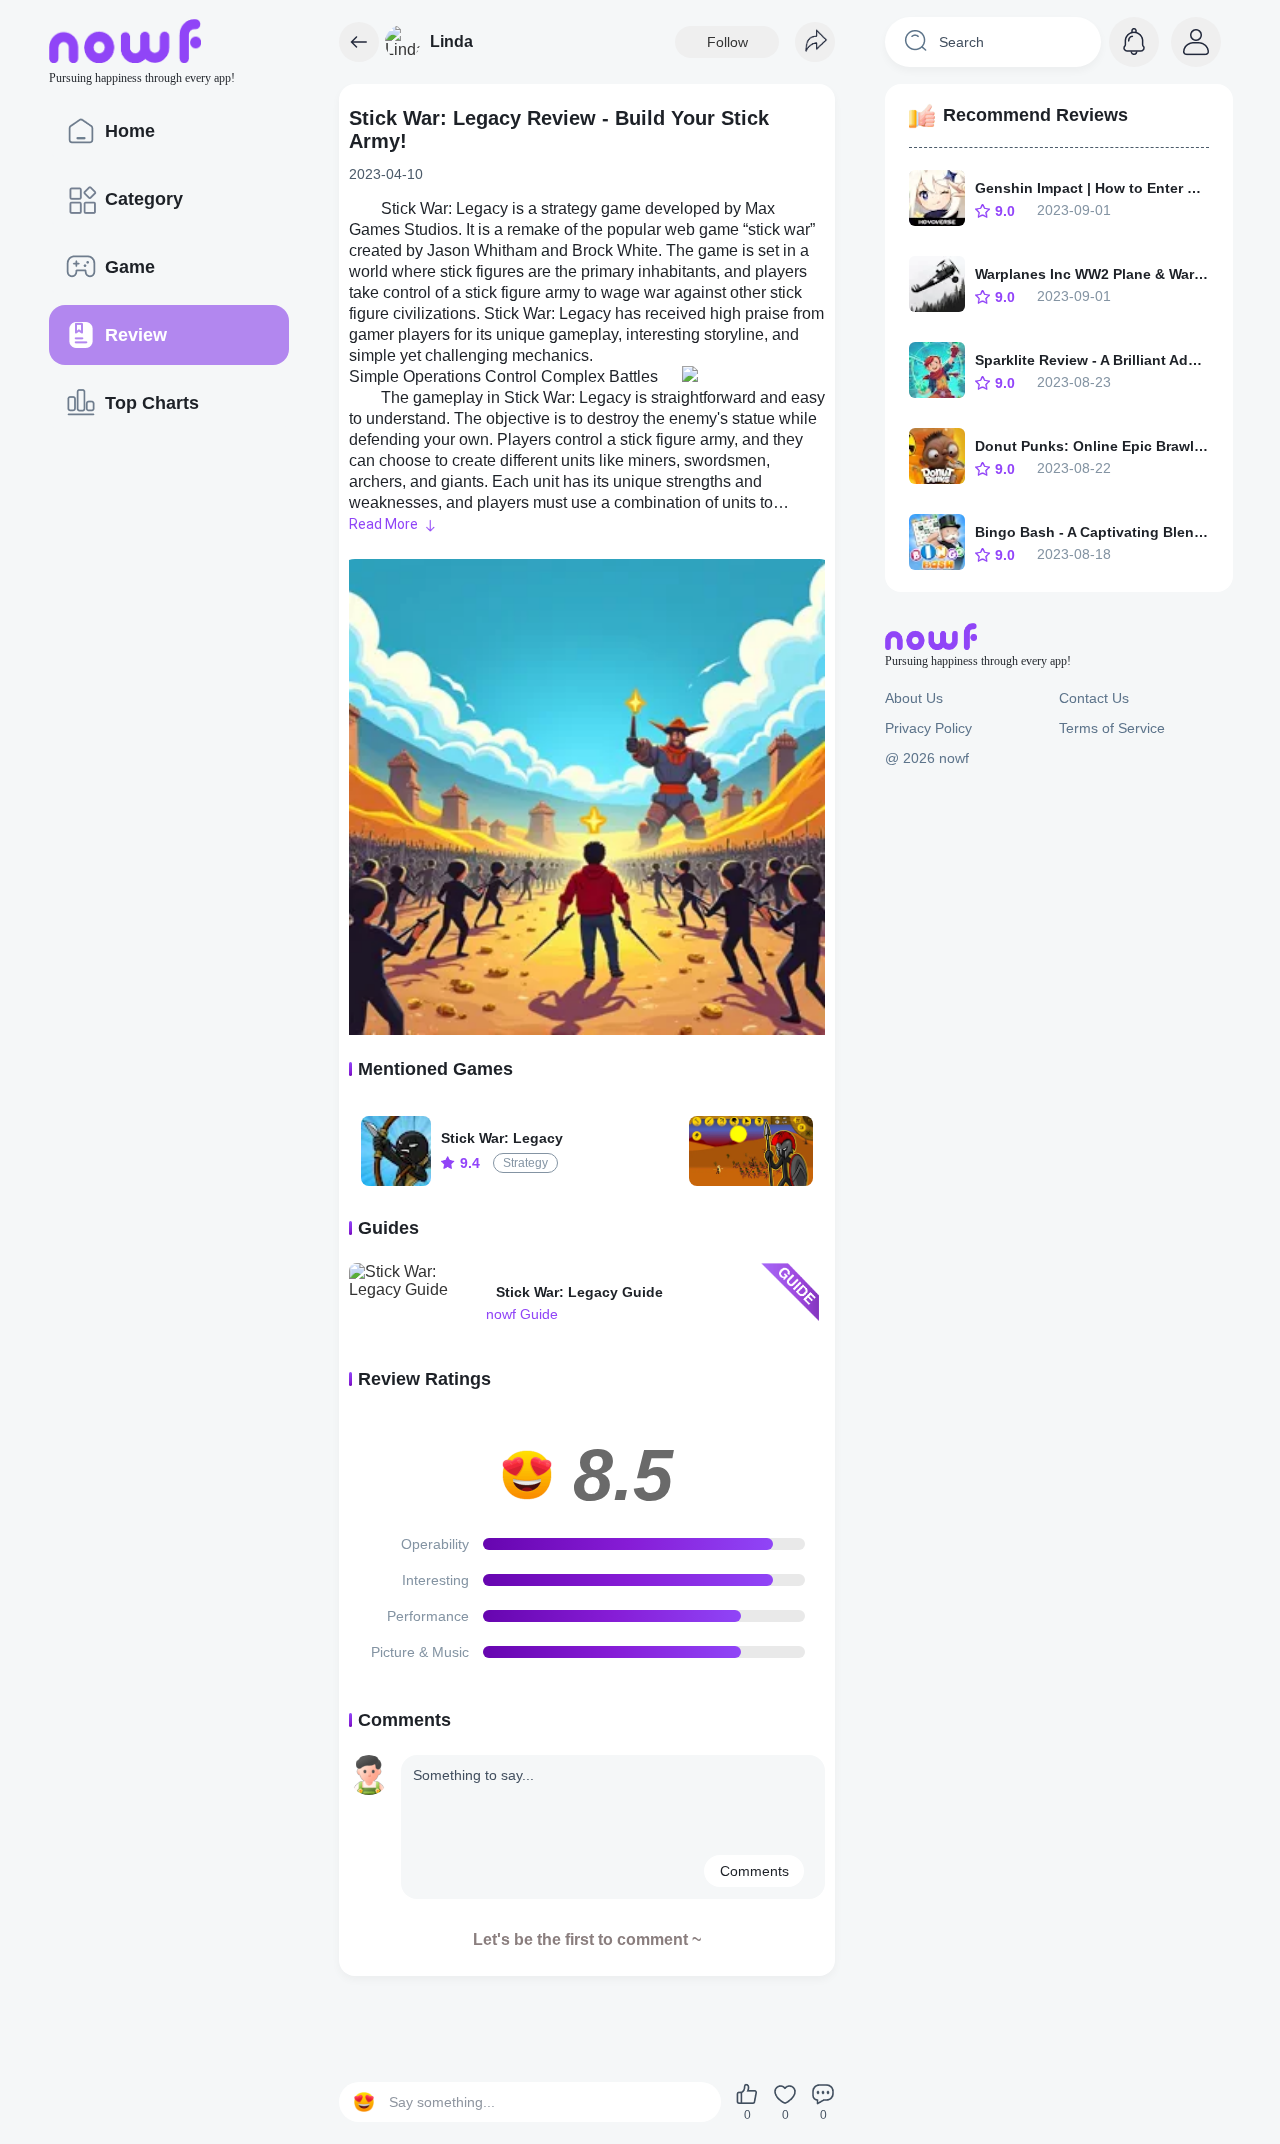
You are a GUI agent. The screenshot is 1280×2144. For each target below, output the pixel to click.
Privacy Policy (928, 728)
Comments (754, 1871)
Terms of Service (1112, 728)
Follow (727, 42)
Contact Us (1094, 698)
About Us (914, 698)
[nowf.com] (359, 42)
